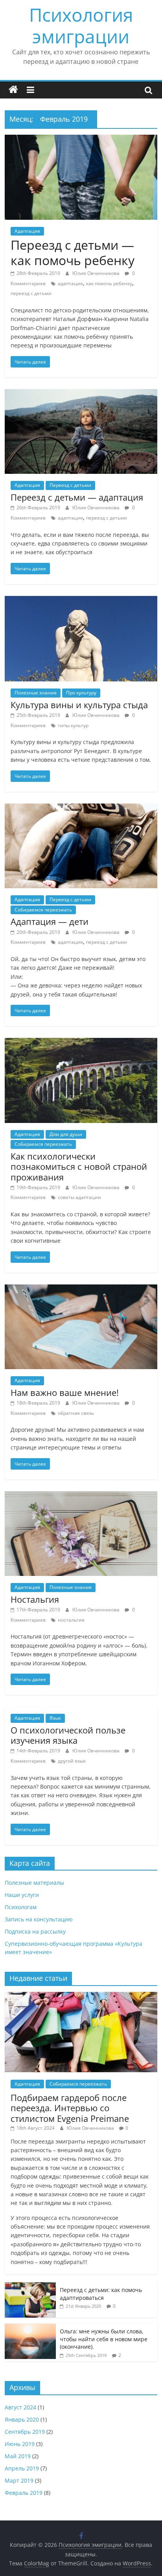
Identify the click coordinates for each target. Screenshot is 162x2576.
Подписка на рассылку (35, 1931)
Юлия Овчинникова (97, 273)
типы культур (73, 725)
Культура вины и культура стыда (79, 705)
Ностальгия (35, 1599)
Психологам (21, 1907)
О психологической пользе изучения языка (68, 1735)
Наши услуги (22, 1895)
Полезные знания (36, 693)
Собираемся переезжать (43, 910)
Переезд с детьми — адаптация (77, 497)
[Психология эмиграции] (13, 90)
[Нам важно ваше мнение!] (81, 1289)
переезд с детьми (31, 293)
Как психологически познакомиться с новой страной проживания (79, 1166)
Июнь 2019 (20, 2444)
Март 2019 (19, 2480)
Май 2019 (18, 2456)
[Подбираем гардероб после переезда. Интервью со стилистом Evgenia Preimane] (81, 1996)
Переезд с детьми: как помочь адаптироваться (101, 2294)
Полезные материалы (34, 1883)
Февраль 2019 (24, 2493)
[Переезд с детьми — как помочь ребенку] (81, 139)
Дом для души (66, 1134)
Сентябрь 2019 (25, 2432)
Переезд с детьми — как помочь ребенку (73, 252)
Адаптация (27, 231)
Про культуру (81, 693)
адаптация (70, 283)
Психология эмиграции (81, 25)
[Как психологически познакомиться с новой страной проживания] (81, 1043)
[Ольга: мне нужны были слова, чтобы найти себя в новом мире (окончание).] (30, 2328)
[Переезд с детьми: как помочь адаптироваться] (30, 2286)
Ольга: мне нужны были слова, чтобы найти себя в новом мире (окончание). (104, 2339)
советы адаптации (79, 1197)
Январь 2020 (22, 2419)
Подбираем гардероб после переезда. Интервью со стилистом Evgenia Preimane (70, 2108)
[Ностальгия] (81, 1496)
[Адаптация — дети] (81, 808)
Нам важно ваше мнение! (65, 1392)
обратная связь (76, 1413)
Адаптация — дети (50, 921)
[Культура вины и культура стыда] (81, 601)
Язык (55, 1718)
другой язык (72, 1761)
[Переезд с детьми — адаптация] (81, 394)
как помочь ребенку (109, 283)
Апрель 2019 (22, 2468)
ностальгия (71, 1620)
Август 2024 (20, 2407)
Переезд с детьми (70, 485)
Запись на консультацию (39, 1919)
